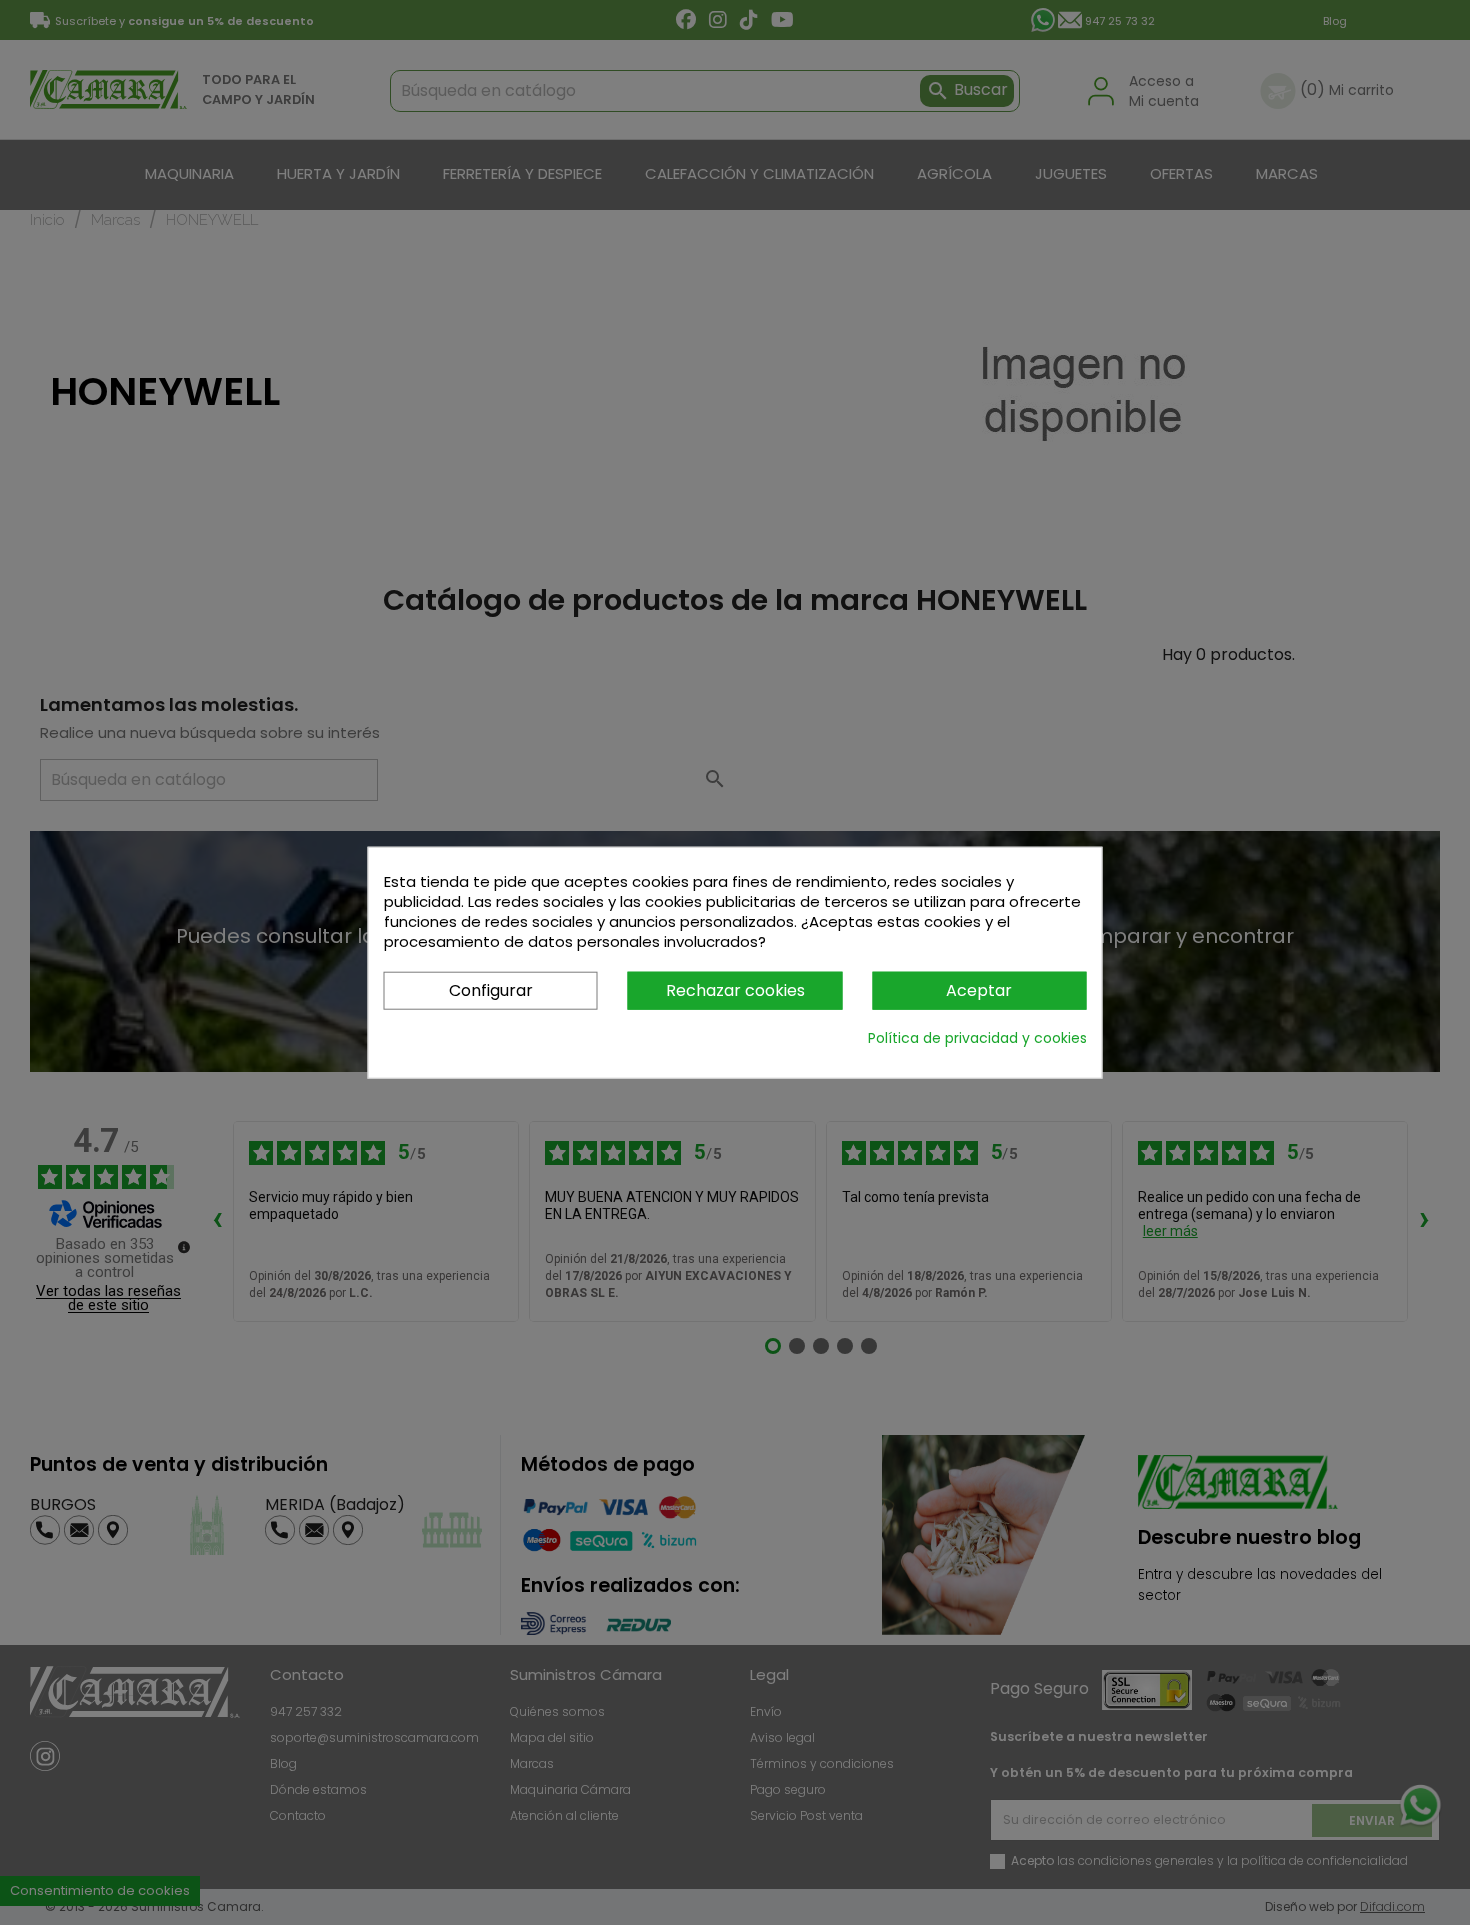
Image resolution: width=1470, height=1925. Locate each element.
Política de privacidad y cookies (977, 1038)
